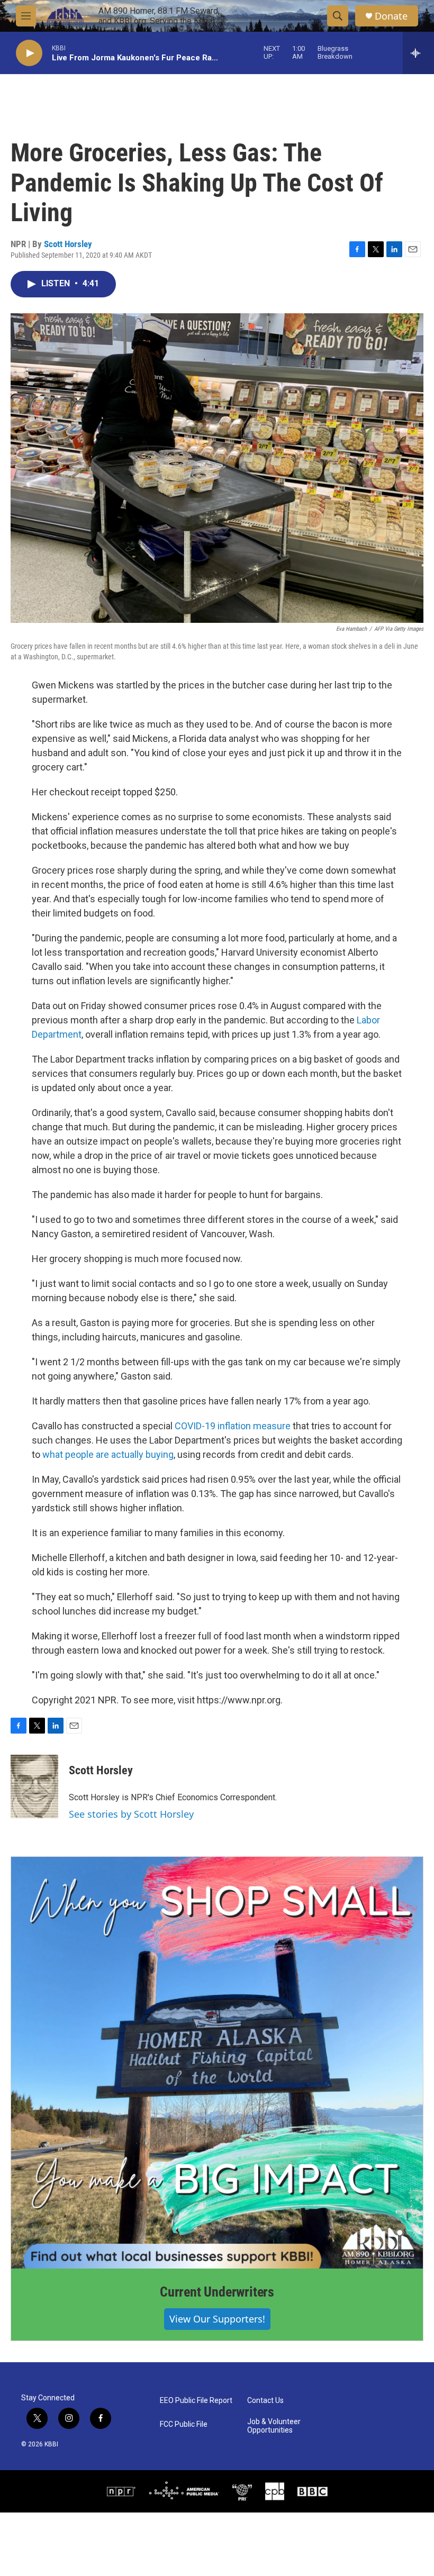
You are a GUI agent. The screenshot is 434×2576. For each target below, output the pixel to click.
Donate (391, 16)
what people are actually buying (108, 1454)
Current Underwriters (217, 2292)
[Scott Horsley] (34, 1786)
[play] (29, 53)
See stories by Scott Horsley (131, 1814)
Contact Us (265, 2401)
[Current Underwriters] (217, 2063)
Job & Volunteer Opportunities (274, 2426)
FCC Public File (184, 2424)
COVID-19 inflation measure (233, 1426)
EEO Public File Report (196, 2401)
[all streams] (418, 53)
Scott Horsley (68, 244)
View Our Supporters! (217, 2319)
